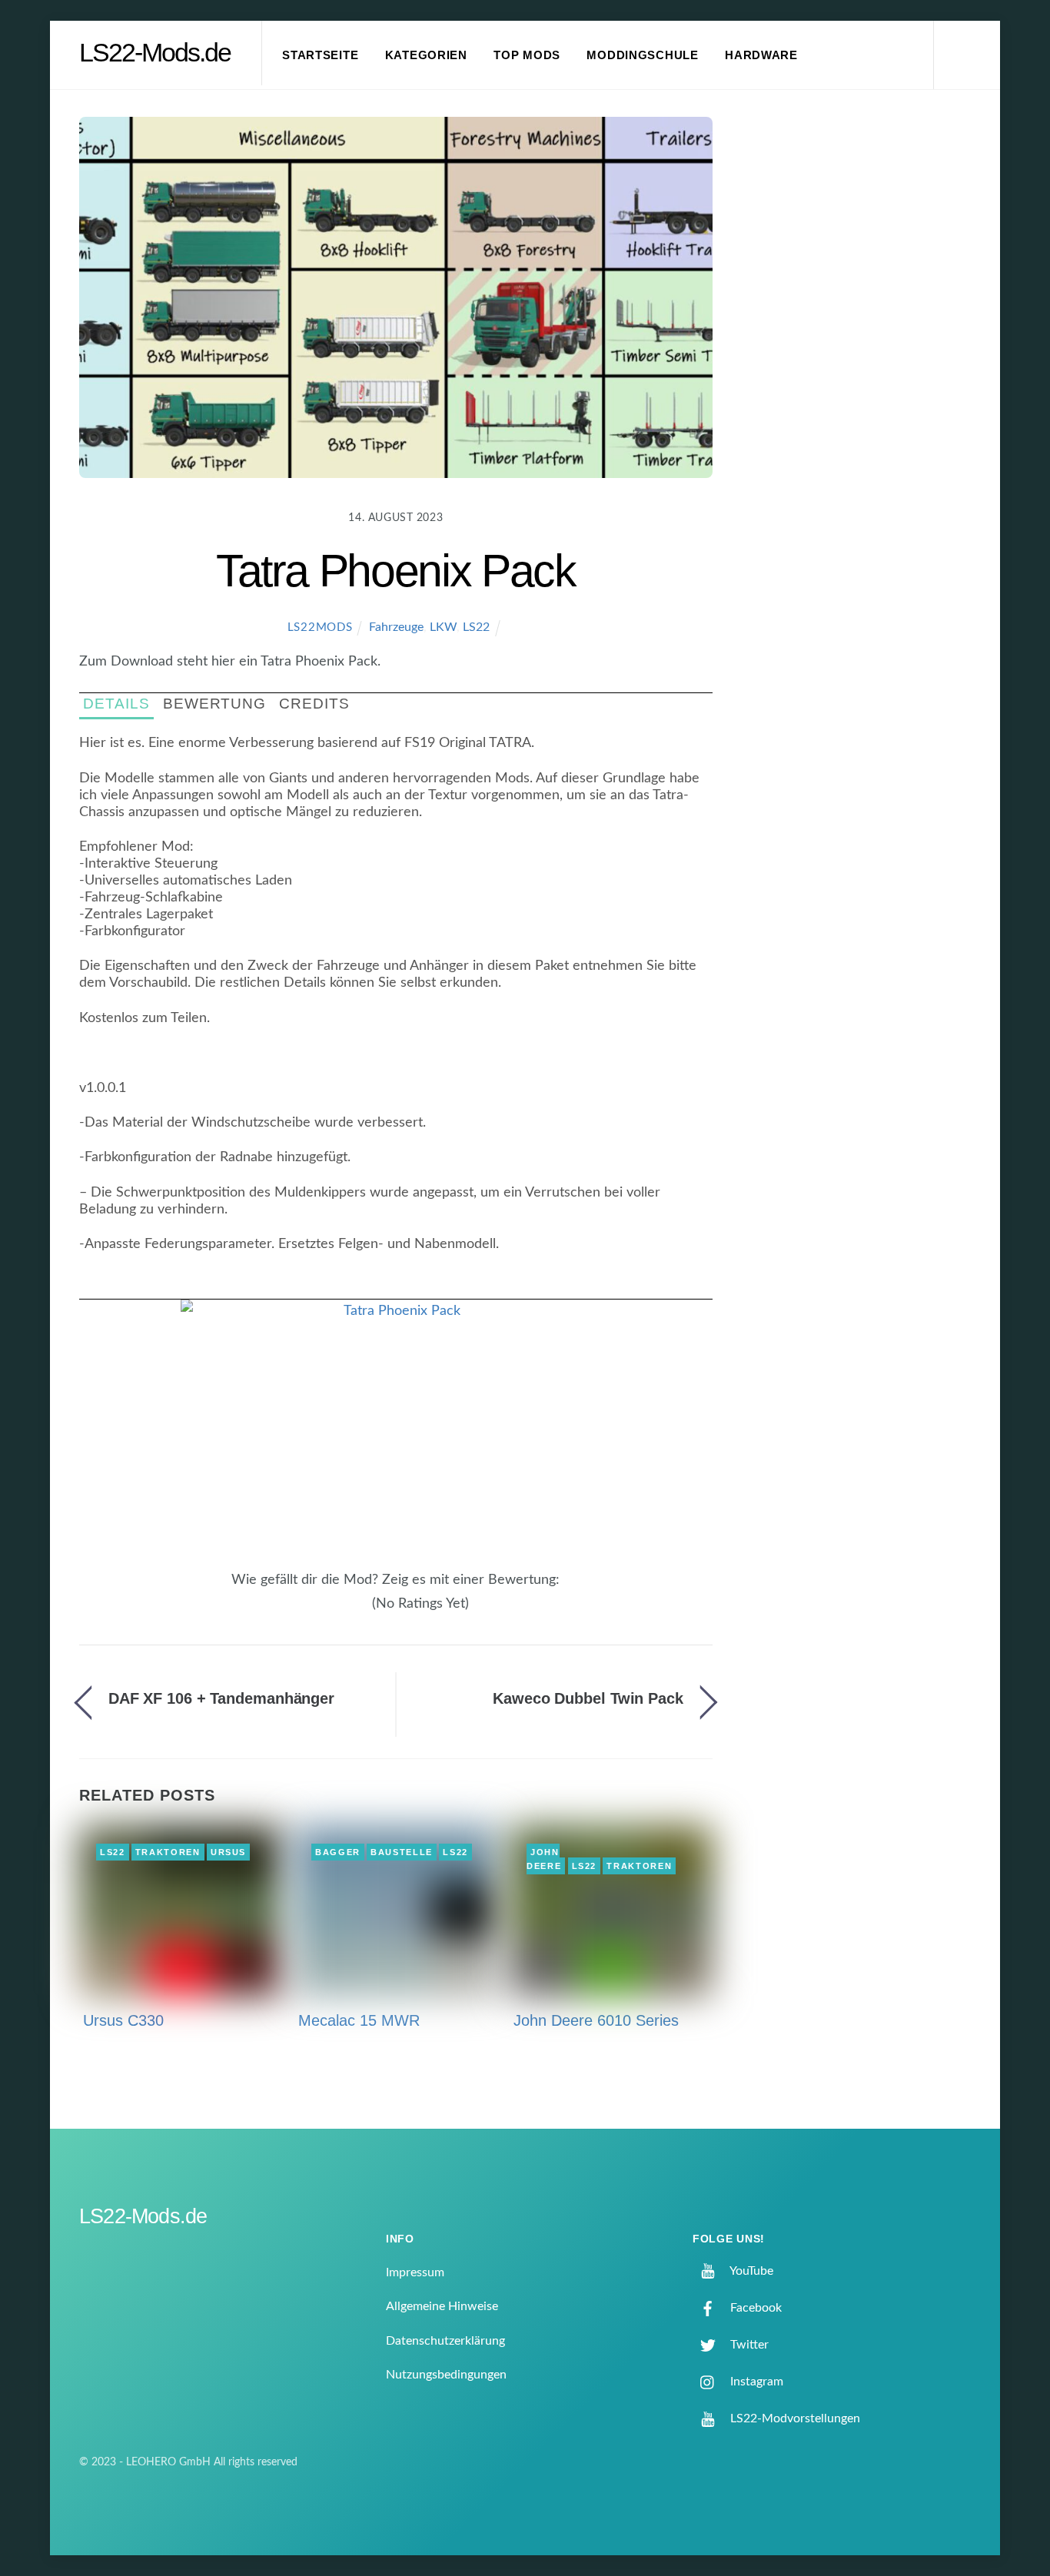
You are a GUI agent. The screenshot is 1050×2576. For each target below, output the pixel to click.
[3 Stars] (345, 1612)
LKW (443, 627)
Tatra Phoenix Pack (396, 571)
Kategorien (426, 55)
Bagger (338, 1852)
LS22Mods (320, 627)
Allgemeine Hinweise (442, 2306)
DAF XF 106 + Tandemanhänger (221, 1698)
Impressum (415, 2272)
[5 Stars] (364, 1612)
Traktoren (168, 1852)
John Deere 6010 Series (596, 2020)
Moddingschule (643, 55)
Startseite (320, 55)
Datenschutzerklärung (445, 2341)
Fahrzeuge (396, 627)
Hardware (761, 55)
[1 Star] (327, 1612)
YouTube (750, 2271)
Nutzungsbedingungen (446, 2375)
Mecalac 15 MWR (359, 2020)
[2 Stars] (336, 1612)
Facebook (754, 2308)
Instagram (755, 2382)
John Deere (544, 1859)
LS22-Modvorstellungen (794, 2418)
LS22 (476, 627)
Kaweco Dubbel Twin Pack (588, 1698)
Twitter (748, 2345)
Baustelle (402, 1852)
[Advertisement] (864, 372)
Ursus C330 (123, 2020)
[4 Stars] (354, 1612)
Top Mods (527, 55)
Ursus (228, 1852)
